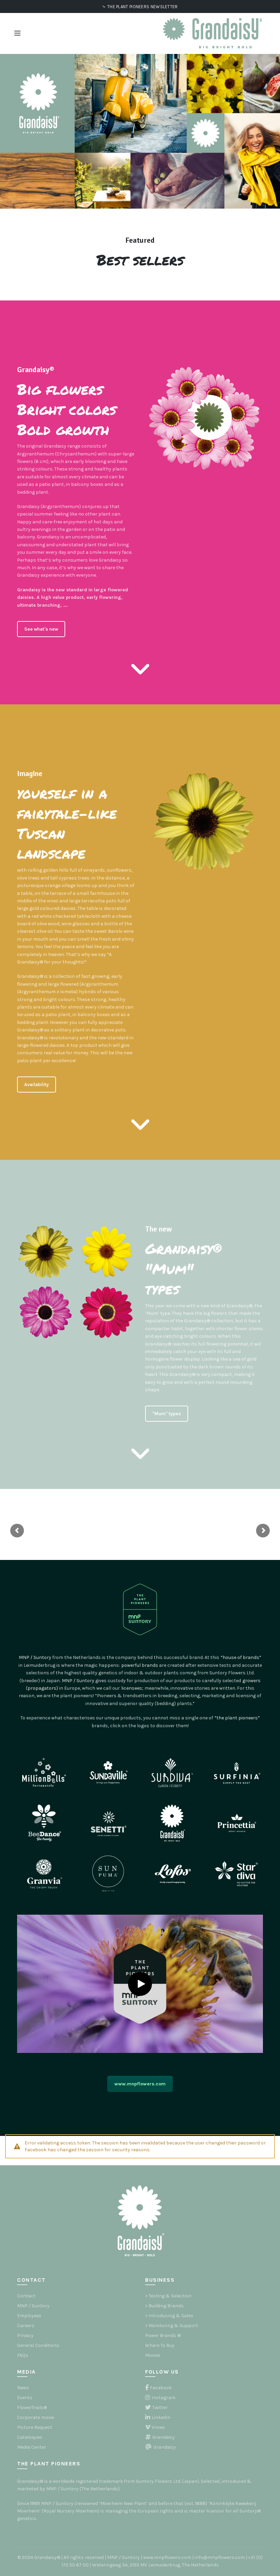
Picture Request (35, 2427)
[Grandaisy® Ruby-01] (107, 1312)
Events (25, 2398)
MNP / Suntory (33, 2306)
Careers (26, 2326)
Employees (29, 2316)
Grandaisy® (36, 370)
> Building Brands (164, 2306)
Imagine (30, 773)
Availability (37, 1085)
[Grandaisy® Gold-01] (46, 1252)
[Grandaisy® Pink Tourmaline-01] (46, 1312)
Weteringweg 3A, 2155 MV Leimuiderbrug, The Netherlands (156, 2565)
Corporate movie (36, 2417)
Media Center (32, 2447)
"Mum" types (167, 1414)
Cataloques (30, 2437)
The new (158, 1229)
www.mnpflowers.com (140, 2084)
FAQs (23, 2355)
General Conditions (38, 2345)
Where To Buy (160, 2345)
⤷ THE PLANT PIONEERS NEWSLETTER (140, 7)
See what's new (41, 629)
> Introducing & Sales (169, 2316)
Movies (153, 2355)
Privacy (25, 2335)
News (23, 2388)
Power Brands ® (163, 2335)
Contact (26, 2296)
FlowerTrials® (32, 2408)
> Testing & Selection (168, 2296)
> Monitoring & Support (172, 2326)
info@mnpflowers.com (220, 2557)
